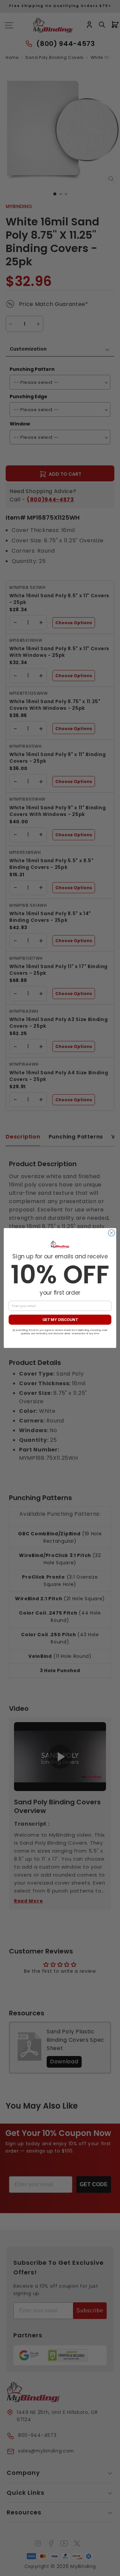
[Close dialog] (112, 1233)
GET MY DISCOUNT (60, 1320)
